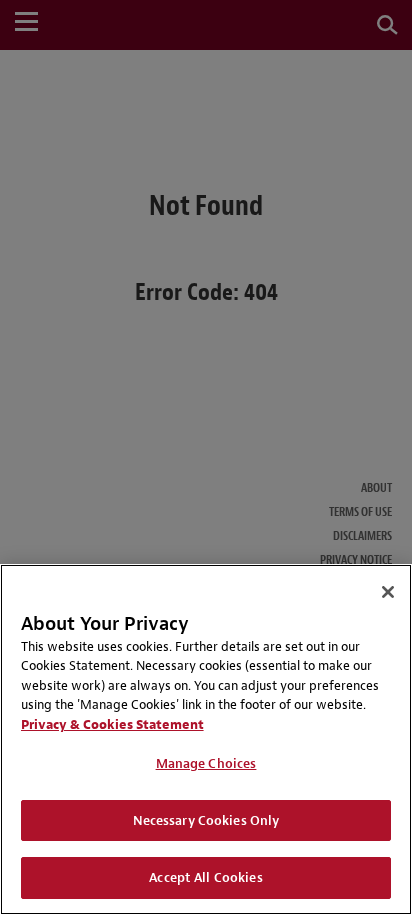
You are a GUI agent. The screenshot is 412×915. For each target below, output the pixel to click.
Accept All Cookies (205, 877)
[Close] (388, 592)
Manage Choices (206, 763)
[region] (206, 739)
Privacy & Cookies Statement (112, 724)
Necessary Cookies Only (206, 820)
